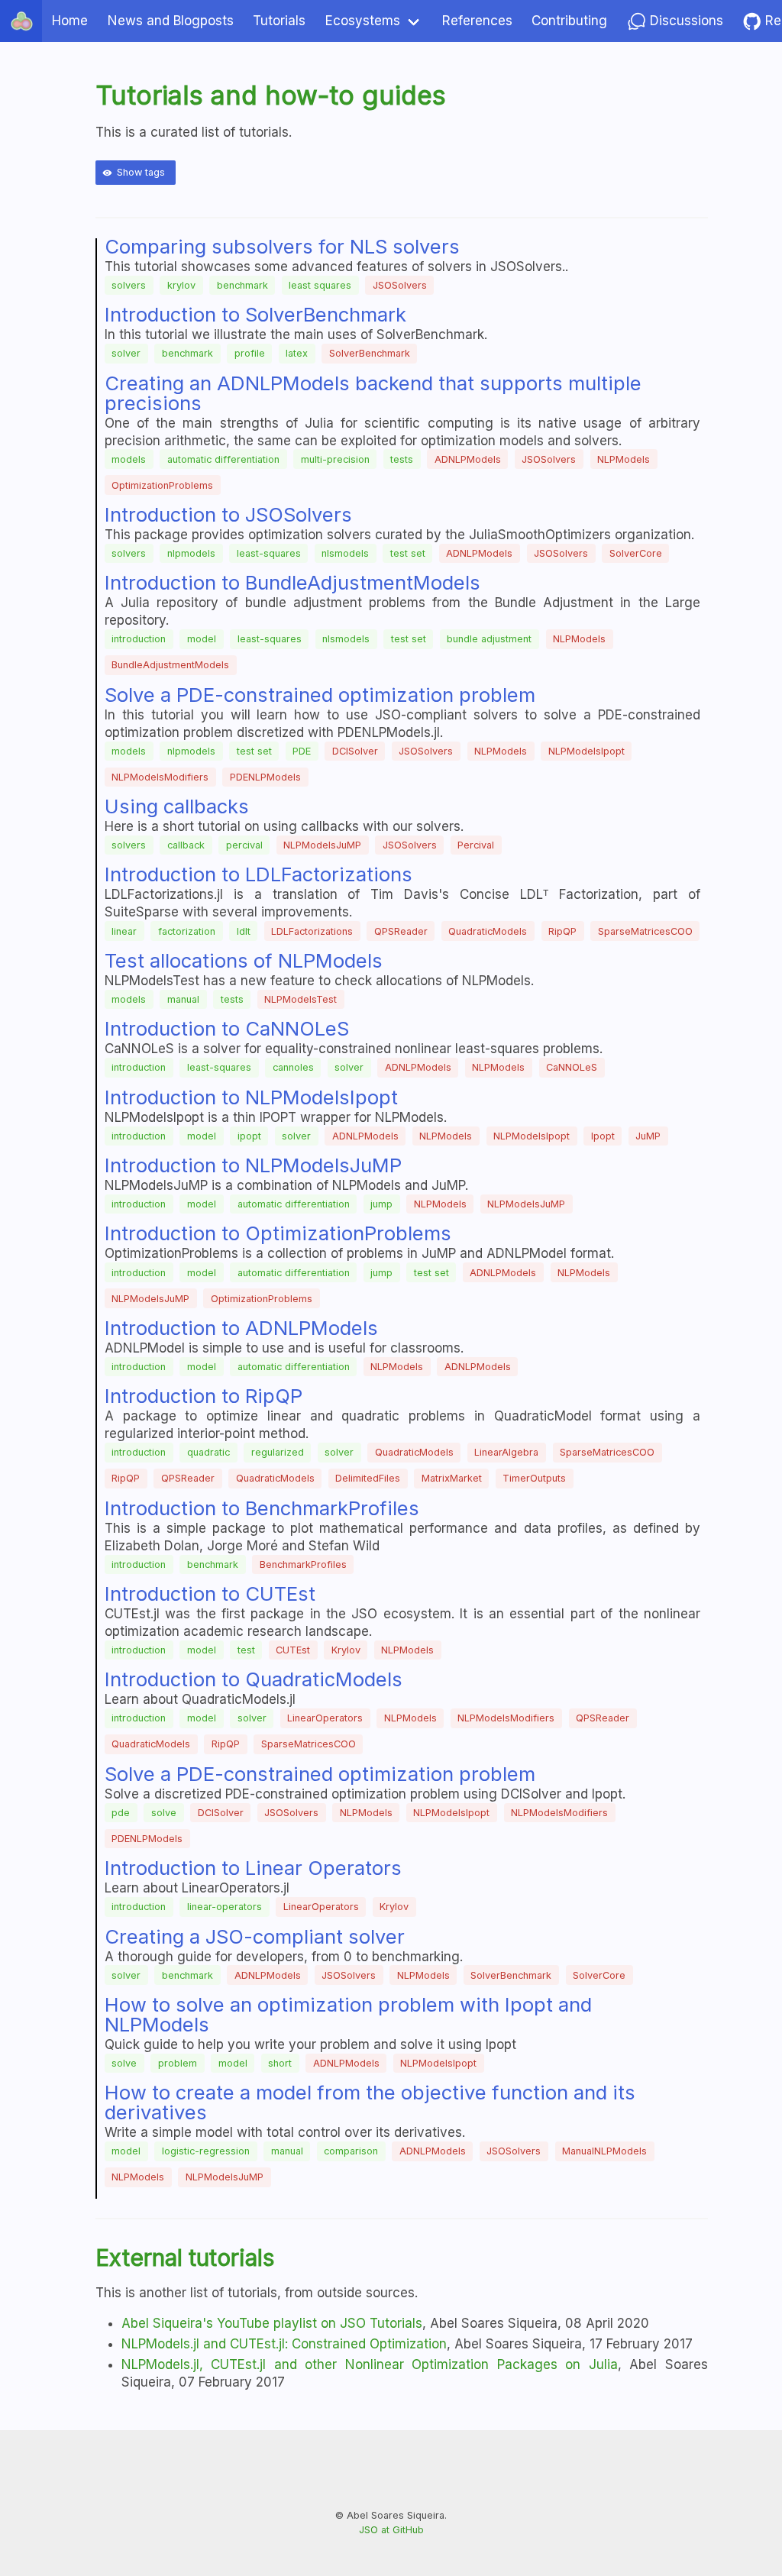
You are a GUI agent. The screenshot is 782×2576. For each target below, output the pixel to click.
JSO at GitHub (391, 2530)
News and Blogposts (171, 21)
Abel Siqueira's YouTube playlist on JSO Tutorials (272, 2323)
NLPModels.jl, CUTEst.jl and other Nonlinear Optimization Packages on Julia (370, 2364)
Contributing (569, 21)
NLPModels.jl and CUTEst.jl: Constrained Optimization (284, 2344)
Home (70, 21)
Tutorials (279, 21)
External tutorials (185, 2258)
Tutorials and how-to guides (271, 95)
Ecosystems (363, 21)
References (477, 21)
